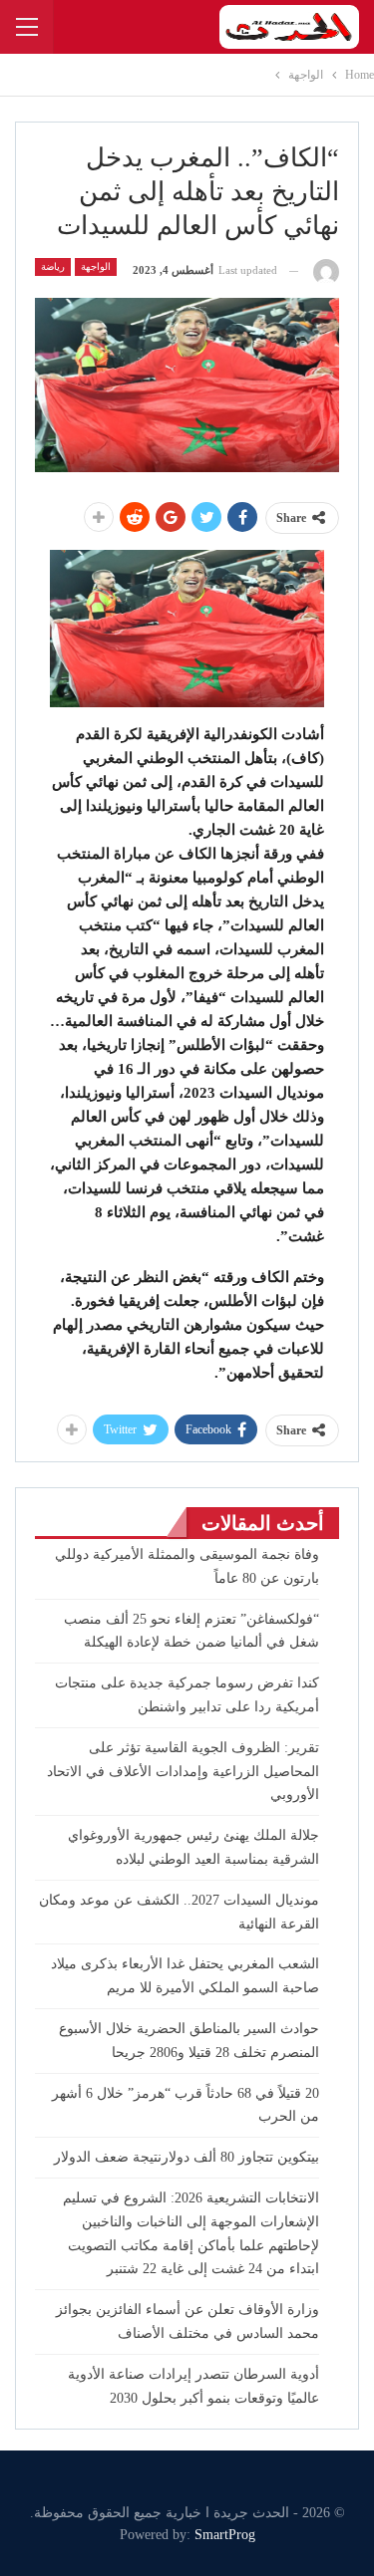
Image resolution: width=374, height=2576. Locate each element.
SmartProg (225, 2535)
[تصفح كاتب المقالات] (326, 270)
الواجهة (96, 266)
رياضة (53, 266)
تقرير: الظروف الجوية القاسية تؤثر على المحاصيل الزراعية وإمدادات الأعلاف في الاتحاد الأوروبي (183, 1772)
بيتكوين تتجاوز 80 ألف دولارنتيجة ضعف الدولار (187, 2157)
